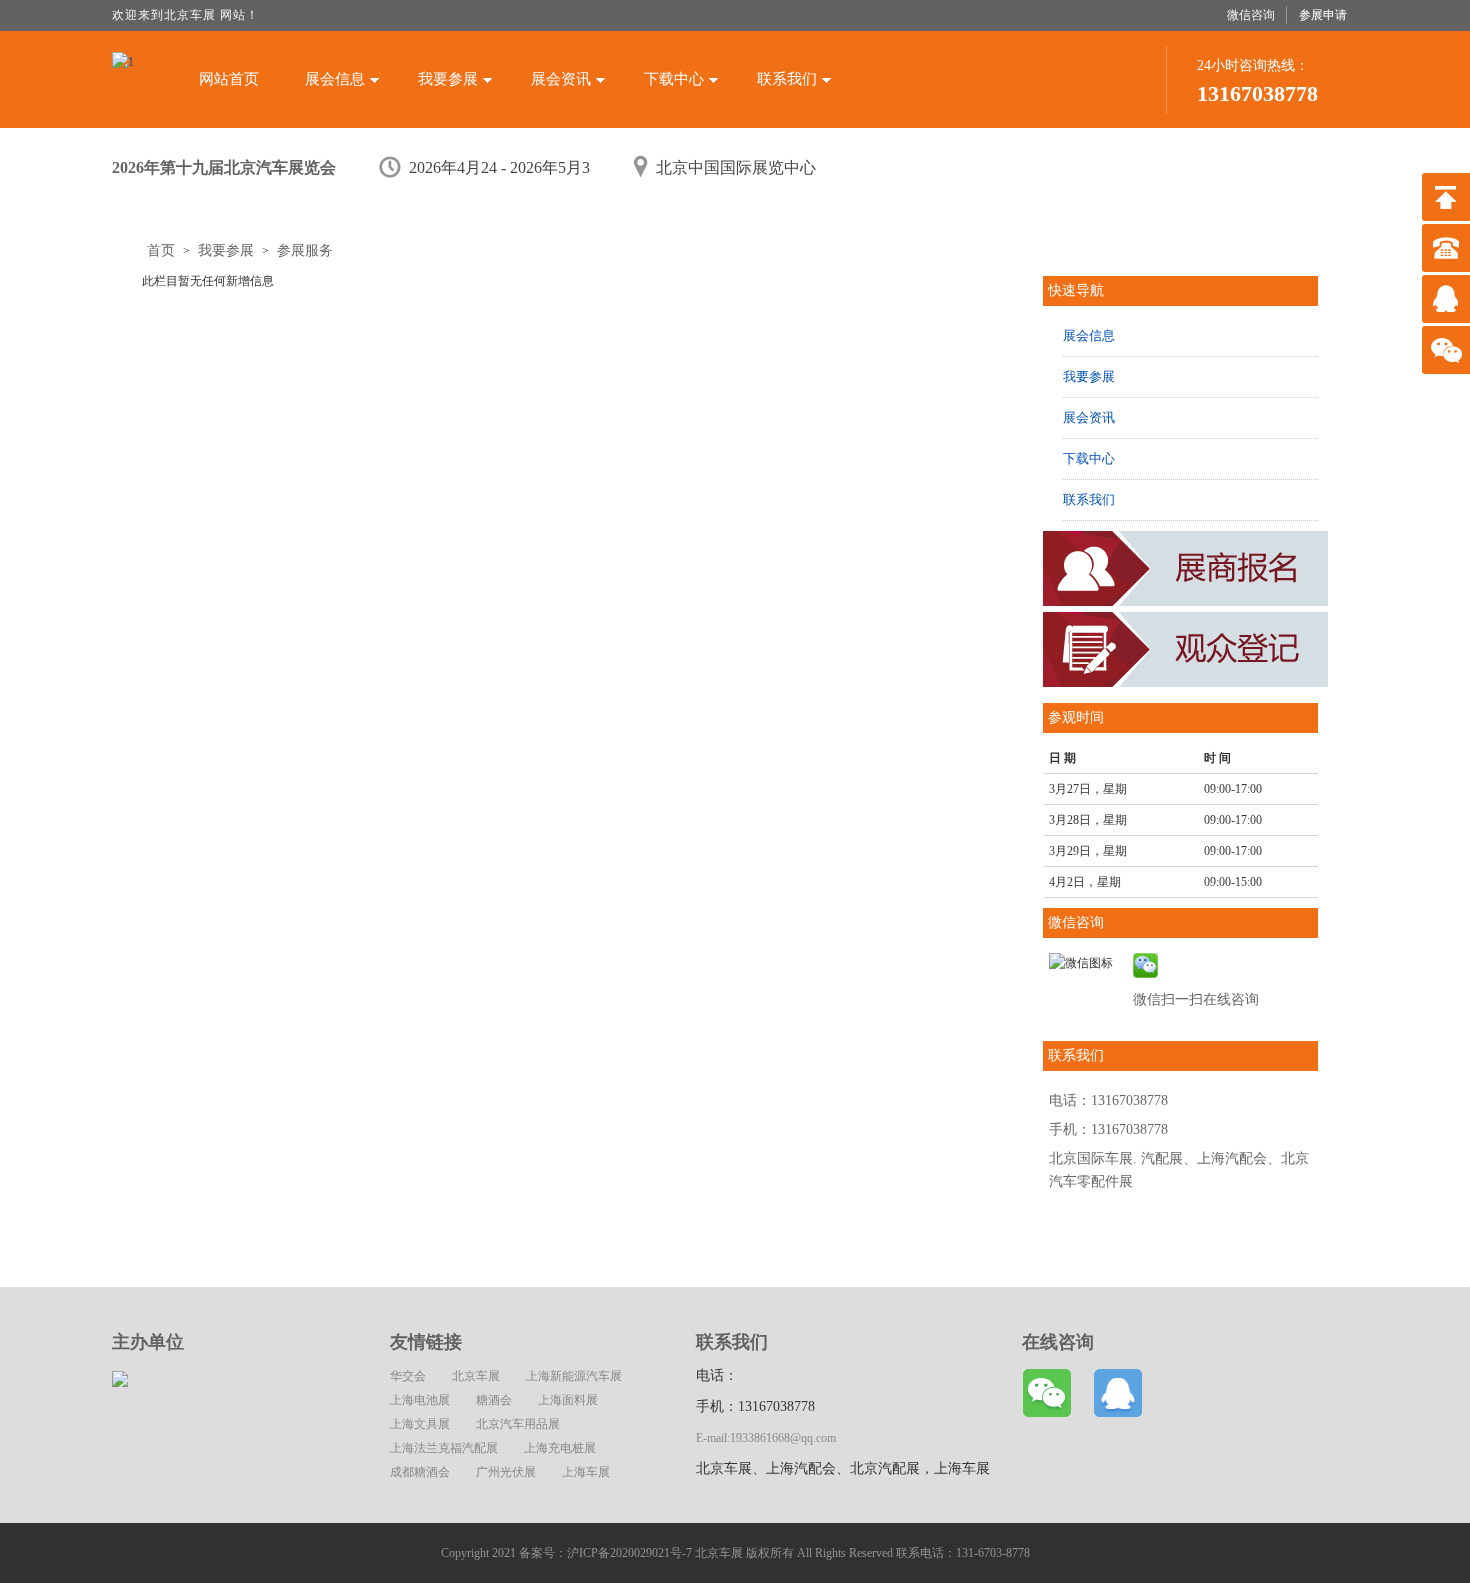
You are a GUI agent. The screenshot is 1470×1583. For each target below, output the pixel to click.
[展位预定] (1190, 602)
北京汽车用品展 (518, 1424)
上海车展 (586, 1472)
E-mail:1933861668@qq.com (766, 1438)
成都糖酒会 (420, 1472)
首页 (161, 250)
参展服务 (305, 250)
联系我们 (787, 79)
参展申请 (1323, 15)
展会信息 (335, 79)
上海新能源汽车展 (574, 1376)
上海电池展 (420, 1400)
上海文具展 (420, 1424)
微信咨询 (1251, 15)
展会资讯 (561, 79)
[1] (123, 76)
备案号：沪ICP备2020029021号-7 (605, 1553)
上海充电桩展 (560, 1448)
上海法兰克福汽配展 (444, 1448)
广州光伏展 (506, 1472)
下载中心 (674, 79)
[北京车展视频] (1190, 683)
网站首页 (229, 79)
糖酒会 (494, 1400)
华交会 (408, 1376)
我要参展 (448, 79)
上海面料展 (568, 1400)
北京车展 (476, 1376)
